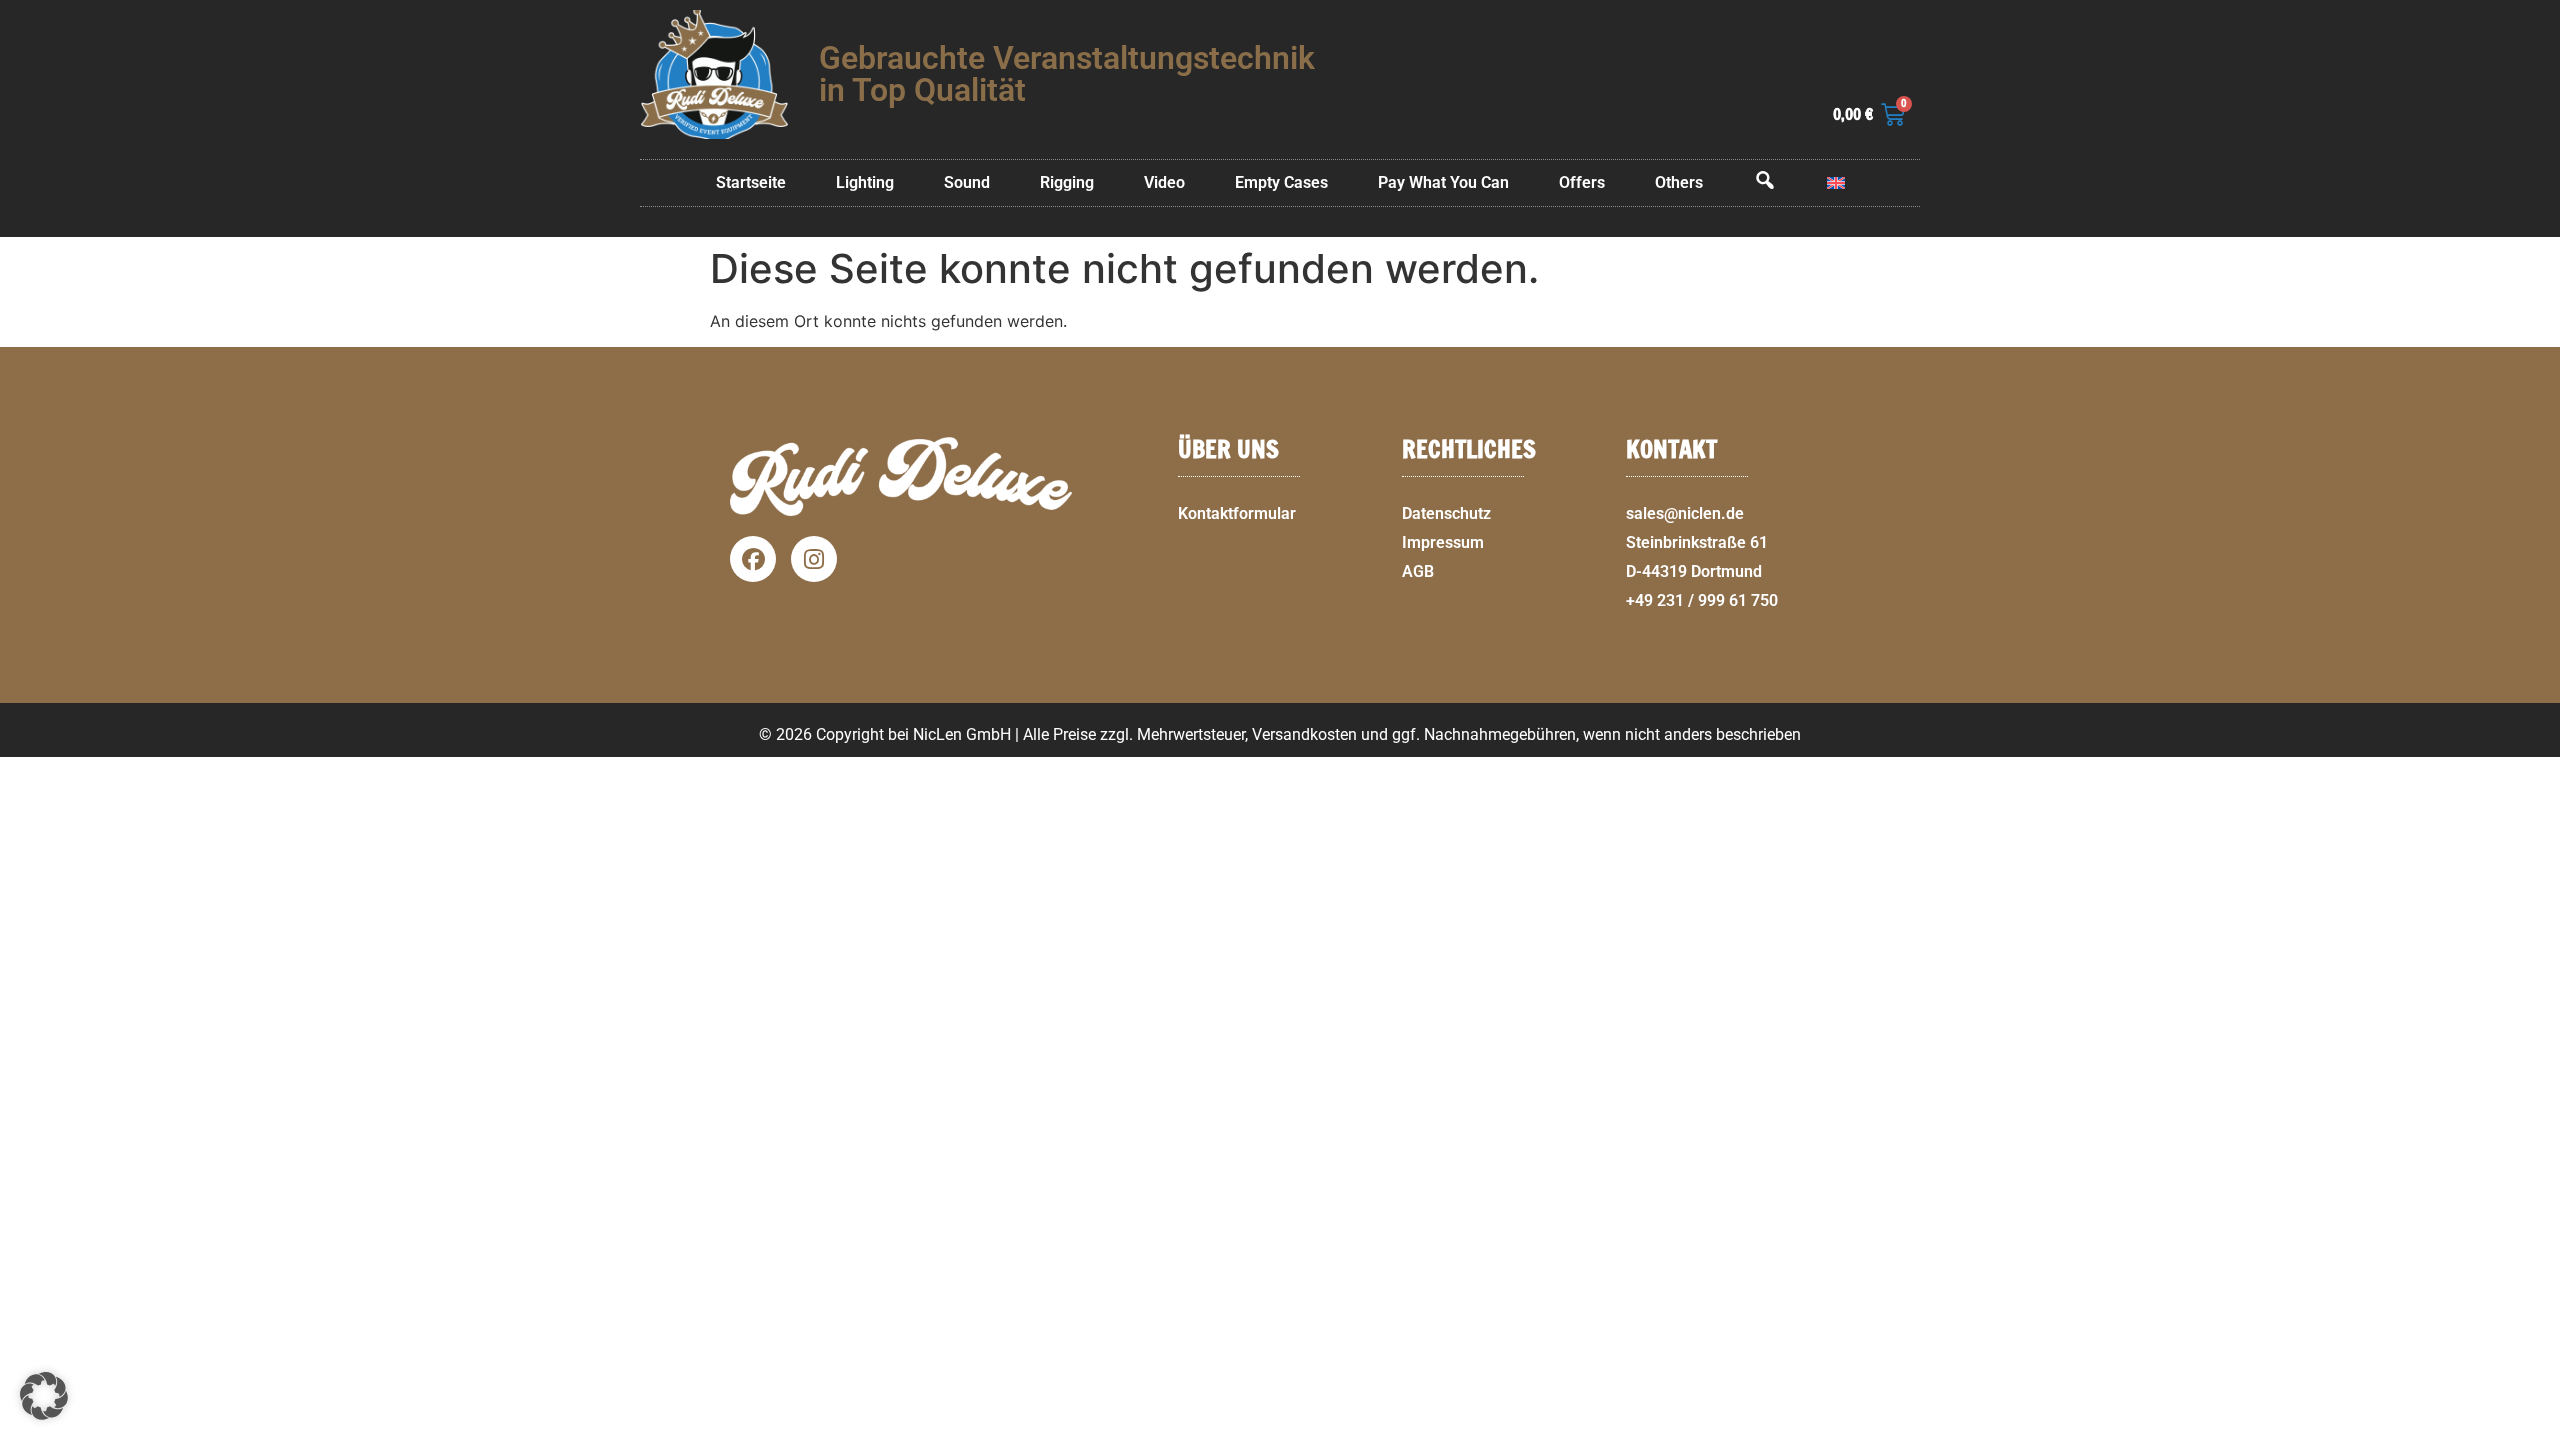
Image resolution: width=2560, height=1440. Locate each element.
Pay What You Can (1443, 182)
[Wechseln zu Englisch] (1836, 183)
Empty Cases (1281, 182)
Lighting (865, 182)
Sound (967, 182)
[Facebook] (753, 559)
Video (1164, 182)
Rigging (1067, 182)
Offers (1582, 182)
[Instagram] (814, 559)
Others (1679, 182)
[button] (2536, 1428)
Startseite (751, 182)
